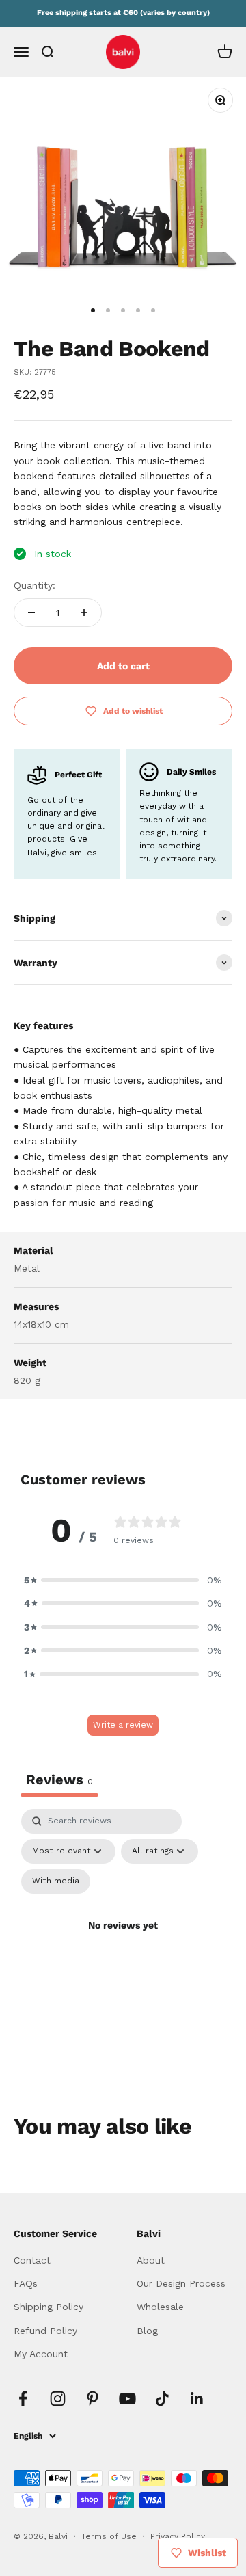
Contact (32, 2260)
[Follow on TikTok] (162, 2399)
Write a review (123, 1725)
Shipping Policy (49, 2307)
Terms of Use (110, 2536)
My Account (41, 2354)
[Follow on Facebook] (23, 2399)
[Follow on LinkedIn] (197, 2399)
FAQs (26, 2283)
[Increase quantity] (84, 613)
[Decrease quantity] (31, 613)
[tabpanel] (123, 1942)
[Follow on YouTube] (127, 2399)
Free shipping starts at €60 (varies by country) (123, 13)
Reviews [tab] (59, 1780)
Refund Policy (45, 2331)
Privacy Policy (178, 2536)
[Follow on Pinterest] (93, 2399)
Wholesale (160, 2307)
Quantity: (35, 585)
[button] (123, 1580)
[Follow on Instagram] (58, 2399)
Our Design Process (181, 2283)
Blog (147, 2331)
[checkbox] (56, 1881)
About (151, 2260)
